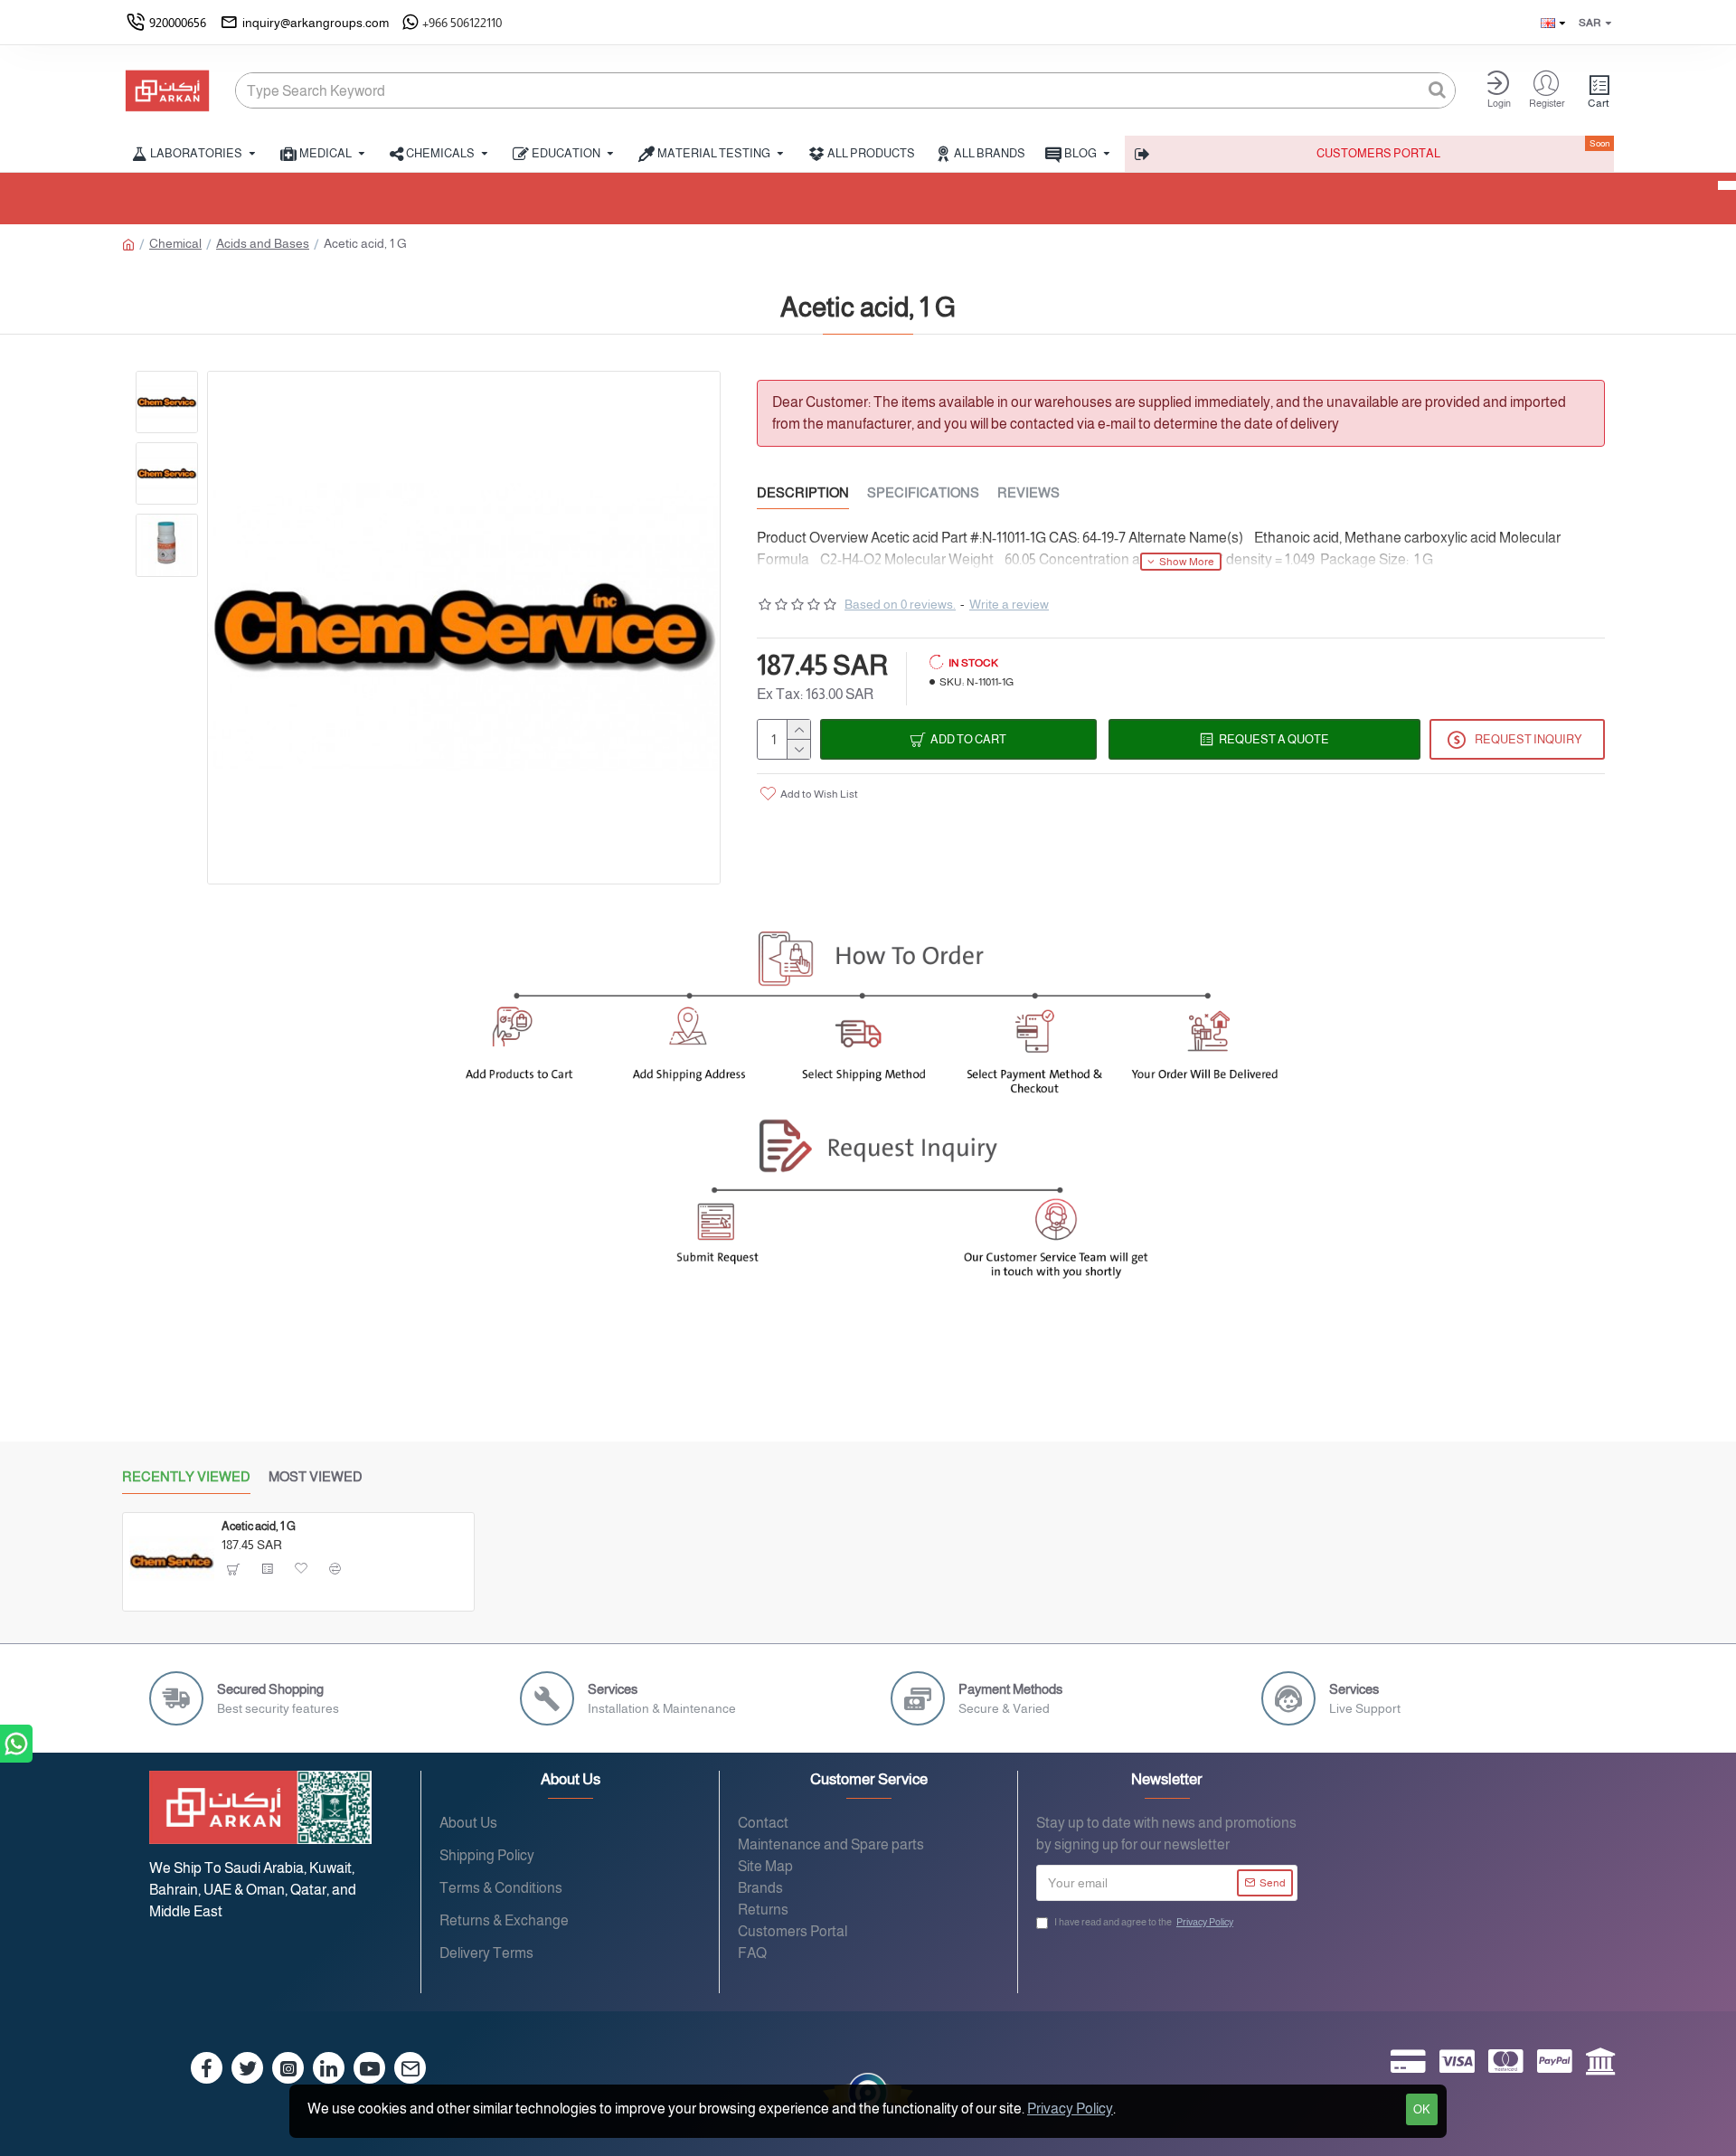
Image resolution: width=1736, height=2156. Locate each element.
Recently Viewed (186, 1476)
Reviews (1028, 492)
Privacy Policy (1070, 2109)
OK (1422, 2109)
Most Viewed (316, 1476)
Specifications (923, 492)
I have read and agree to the (1144, 1922)
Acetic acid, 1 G (259, 1526)
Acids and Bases (263, 243)
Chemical (175, 243)
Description (803, 492)
